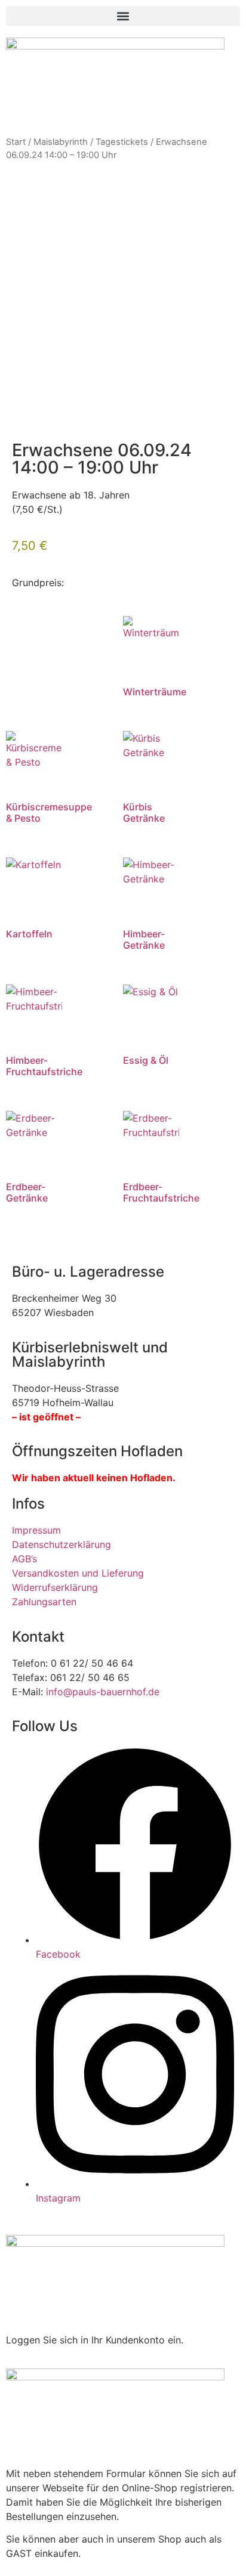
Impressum (36, 1530)
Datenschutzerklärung (61, 1544)
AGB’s (24, 1559)
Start (16, 142)
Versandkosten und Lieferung (78, 1573)
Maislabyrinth (61, 142)
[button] (123, 16)
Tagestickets (122, 142)
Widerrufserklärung (55, 1587)
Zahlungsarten (44, 1602)
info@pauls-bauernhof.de (103, 1692)
